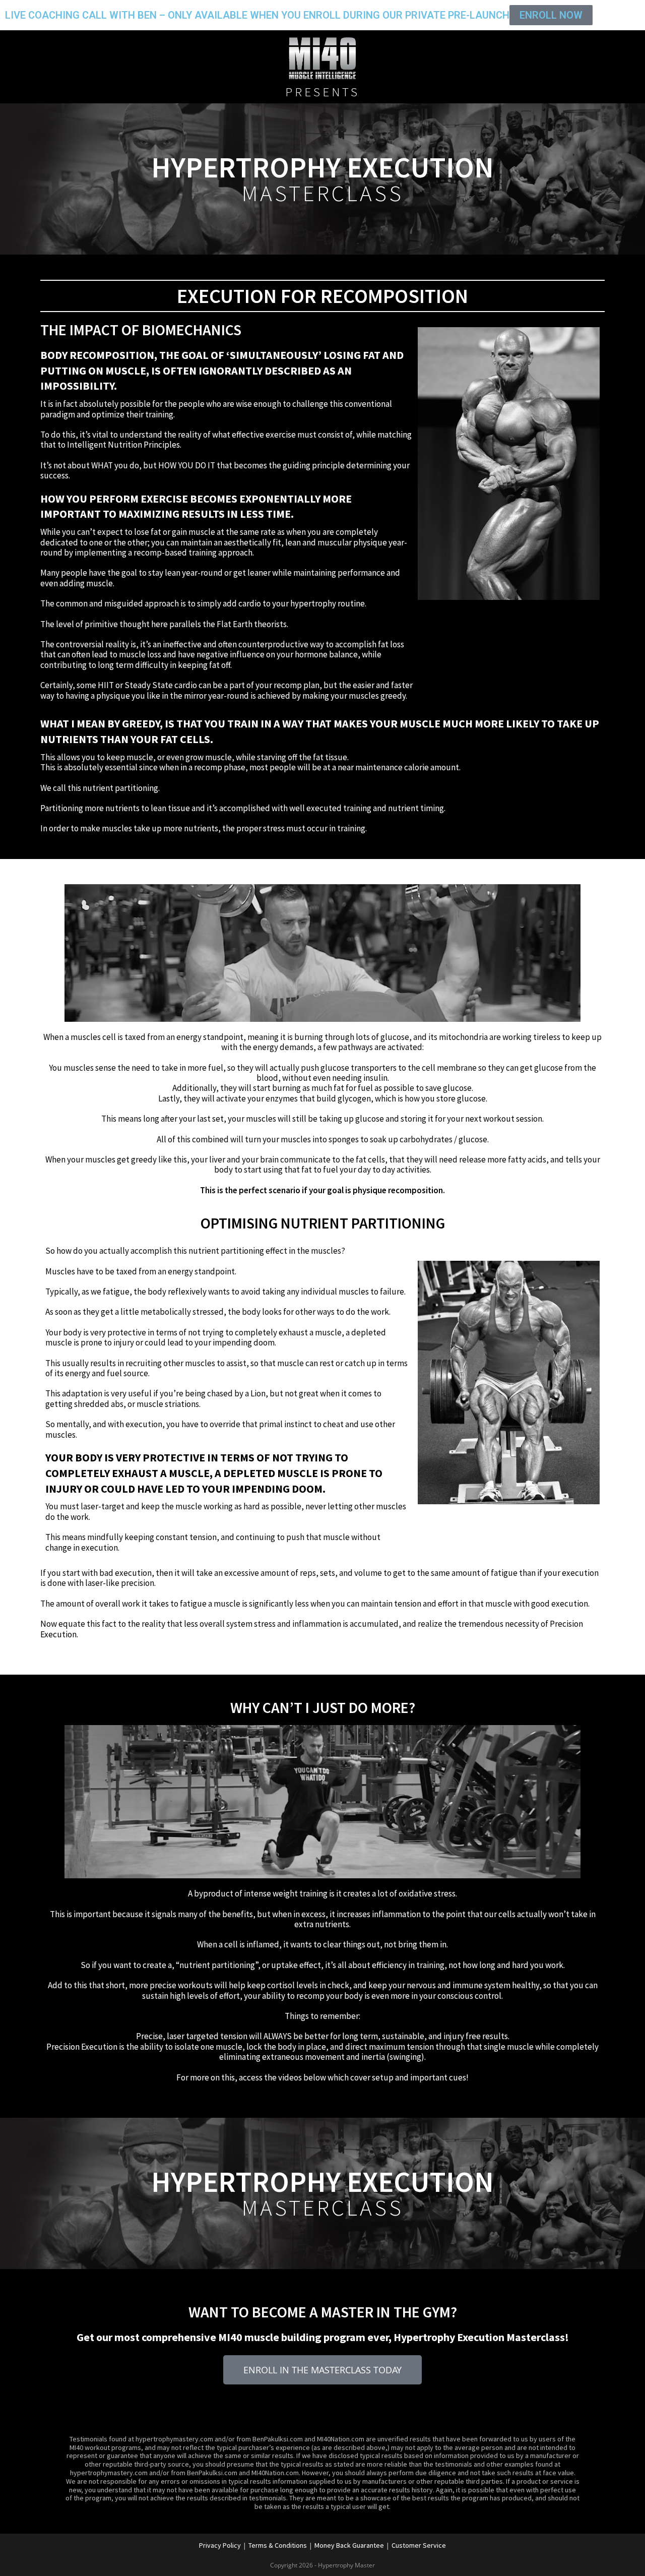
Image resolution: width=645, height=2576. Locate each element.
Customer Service (419, 2545)
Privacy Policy (220, 2545)
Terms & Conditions (278, 2545)
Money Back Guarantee (349, 2545)
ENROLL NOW (551, 15)
